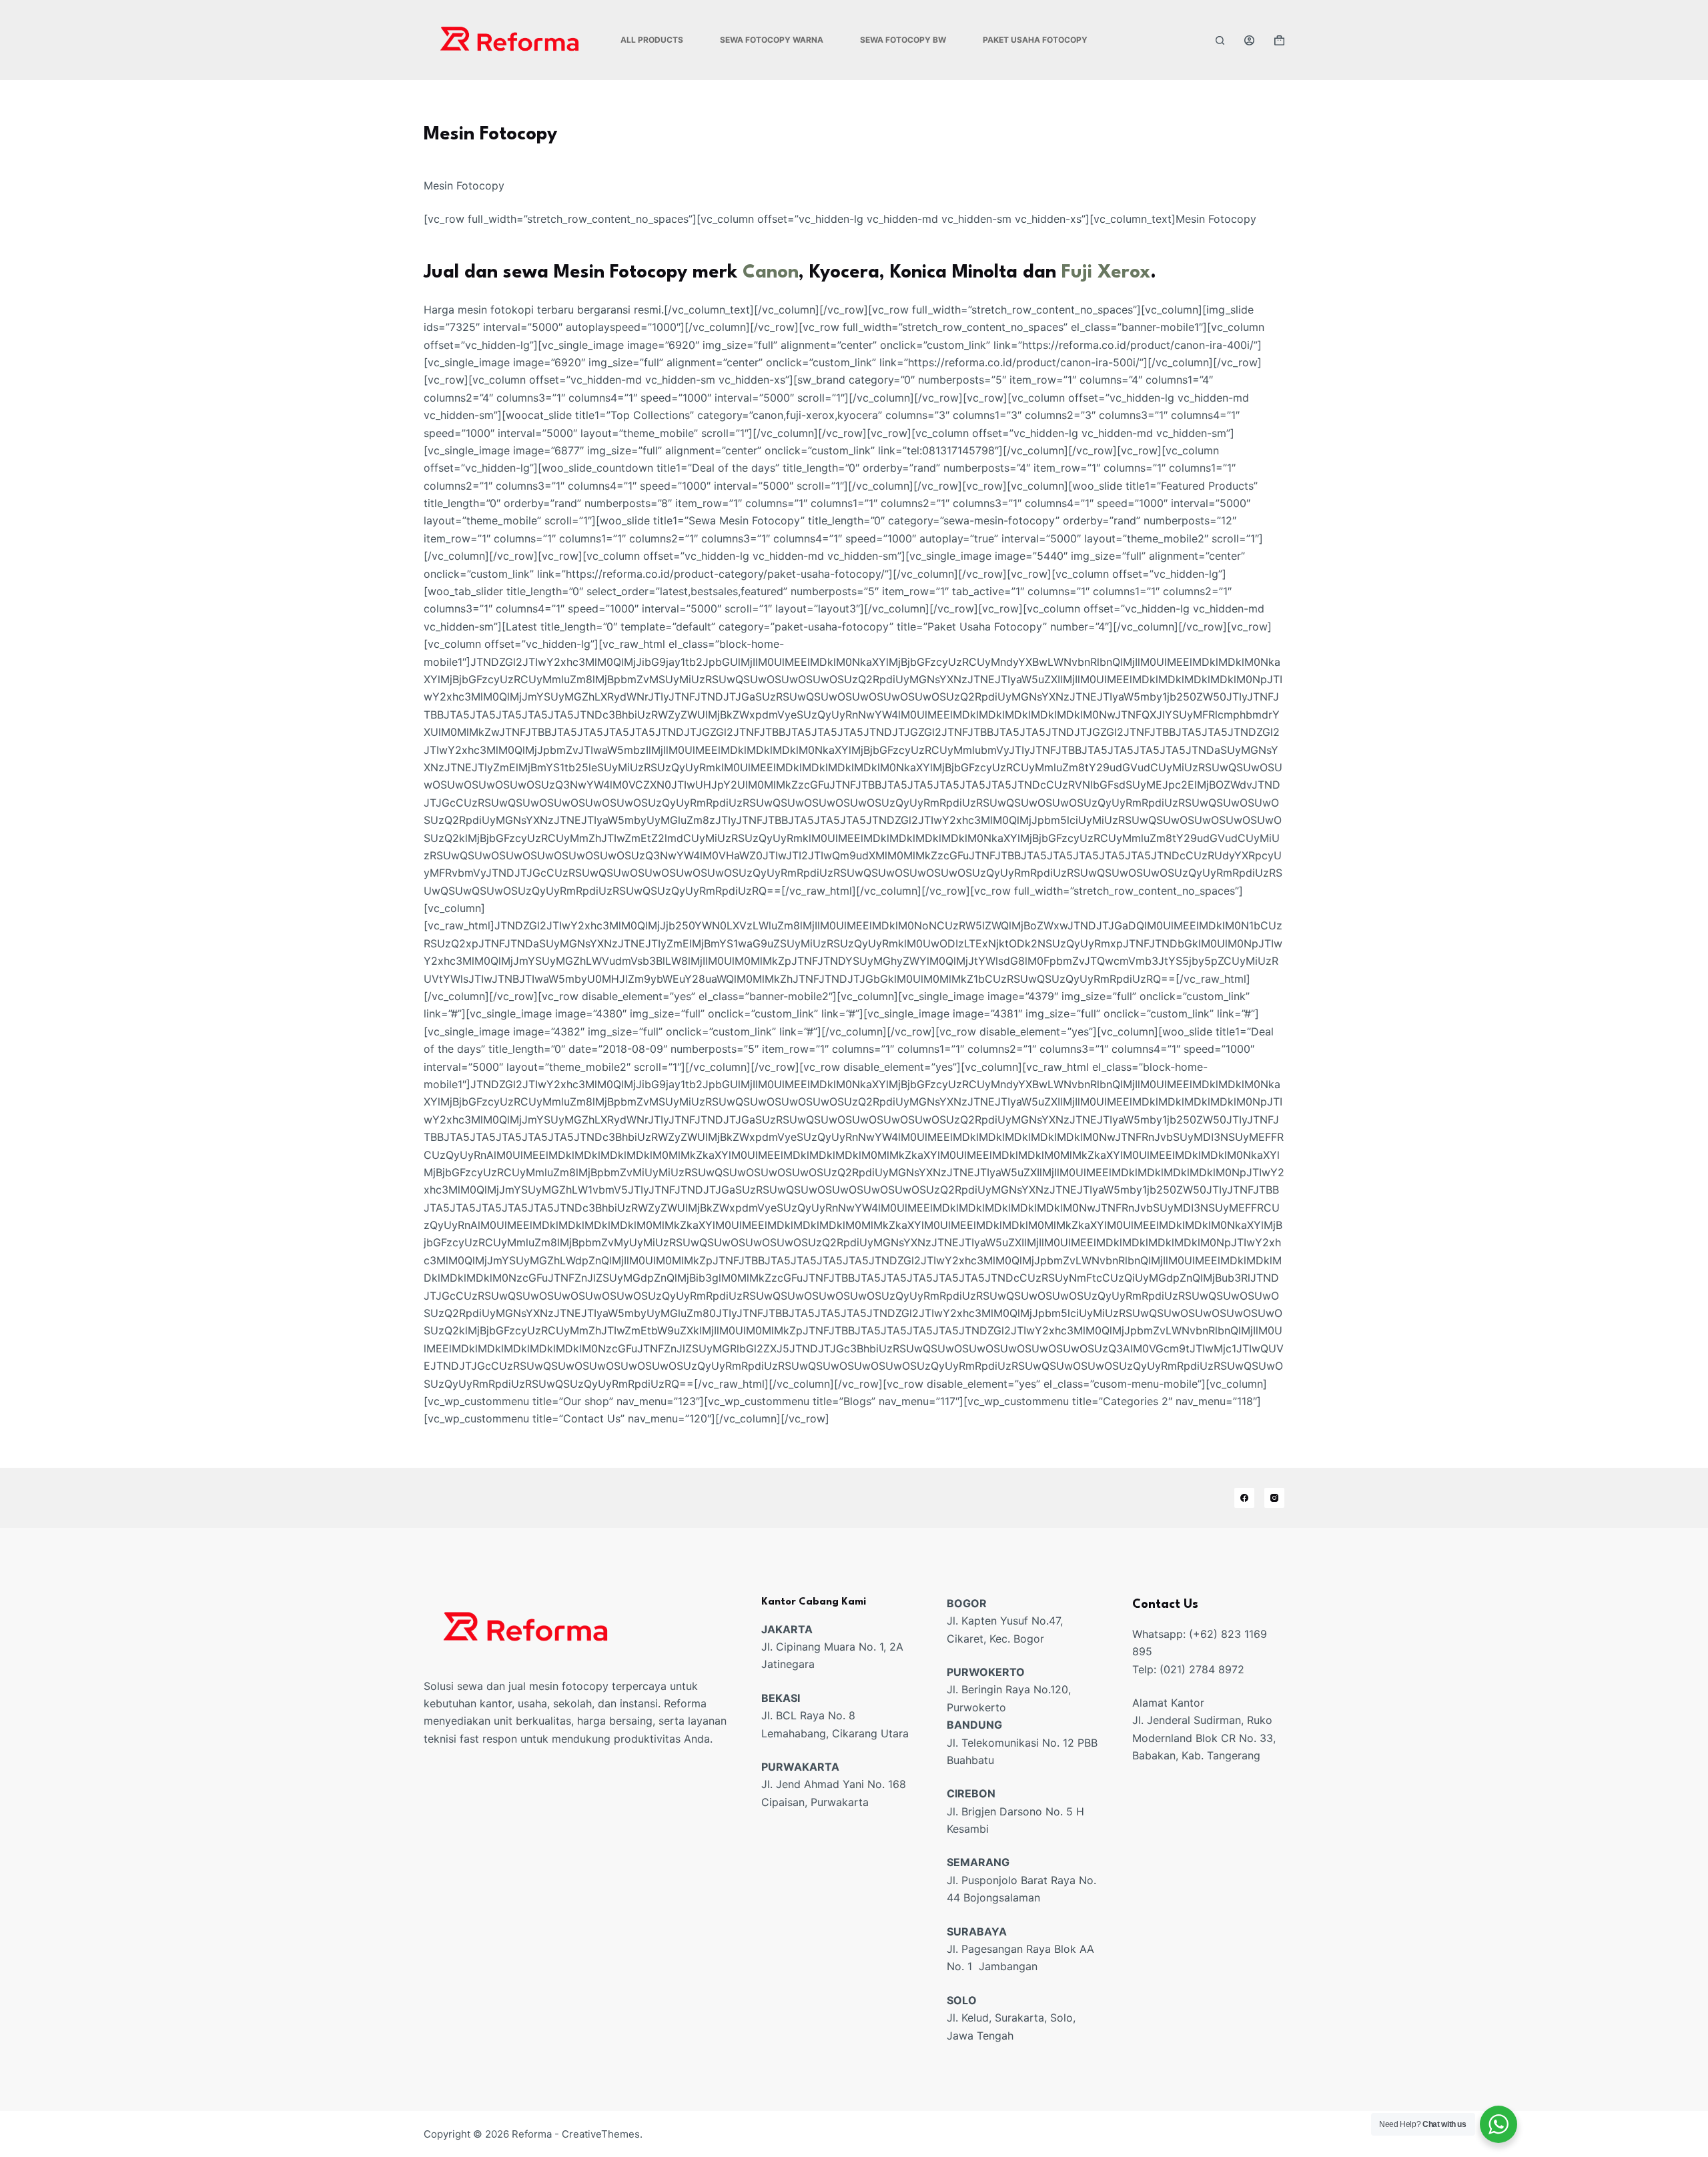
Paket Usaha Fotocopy (1035, 40)
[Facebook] (1244, 1498)
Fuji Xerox (1106, 273)
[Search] (1220, 40)
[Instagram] (1274, 1498)
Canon (771, 273)
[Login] (1249, 40)
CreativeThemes (601, 2134)
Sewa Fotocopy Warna (772, 40)
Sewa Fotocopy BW (903, 40)
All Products (652, 40)
